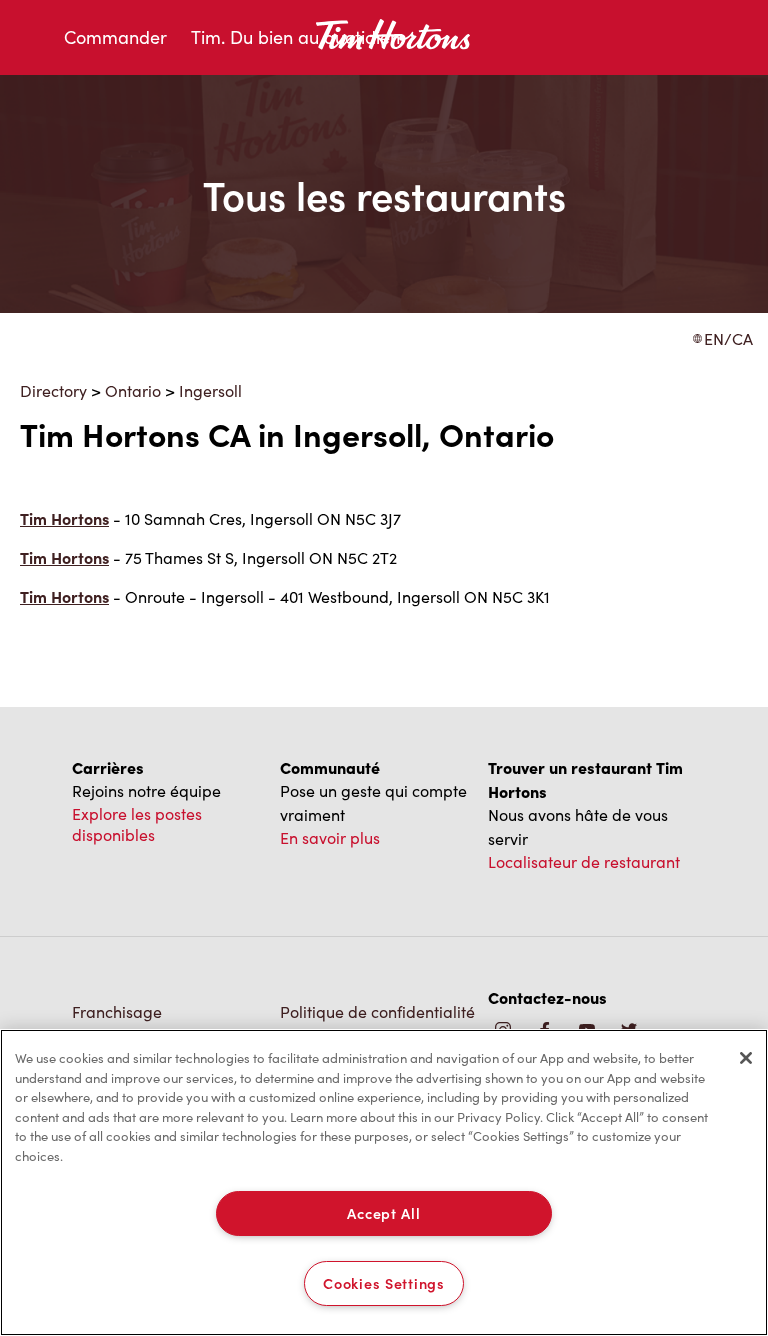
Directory (53, 390)
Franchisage (117, 1011)
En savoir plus (330, 837)
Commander (115, 37)
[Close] (746, 1058)
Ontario (133, 390)
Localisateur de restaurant (584, 861)
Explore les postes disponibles (137, 824)
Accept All (383, 1213)
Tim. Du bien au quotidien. (297, 37)
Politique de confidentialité (377, 1011)
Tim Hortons (64, 518)
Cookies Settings (384, 1283)
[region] (384, 1182)
